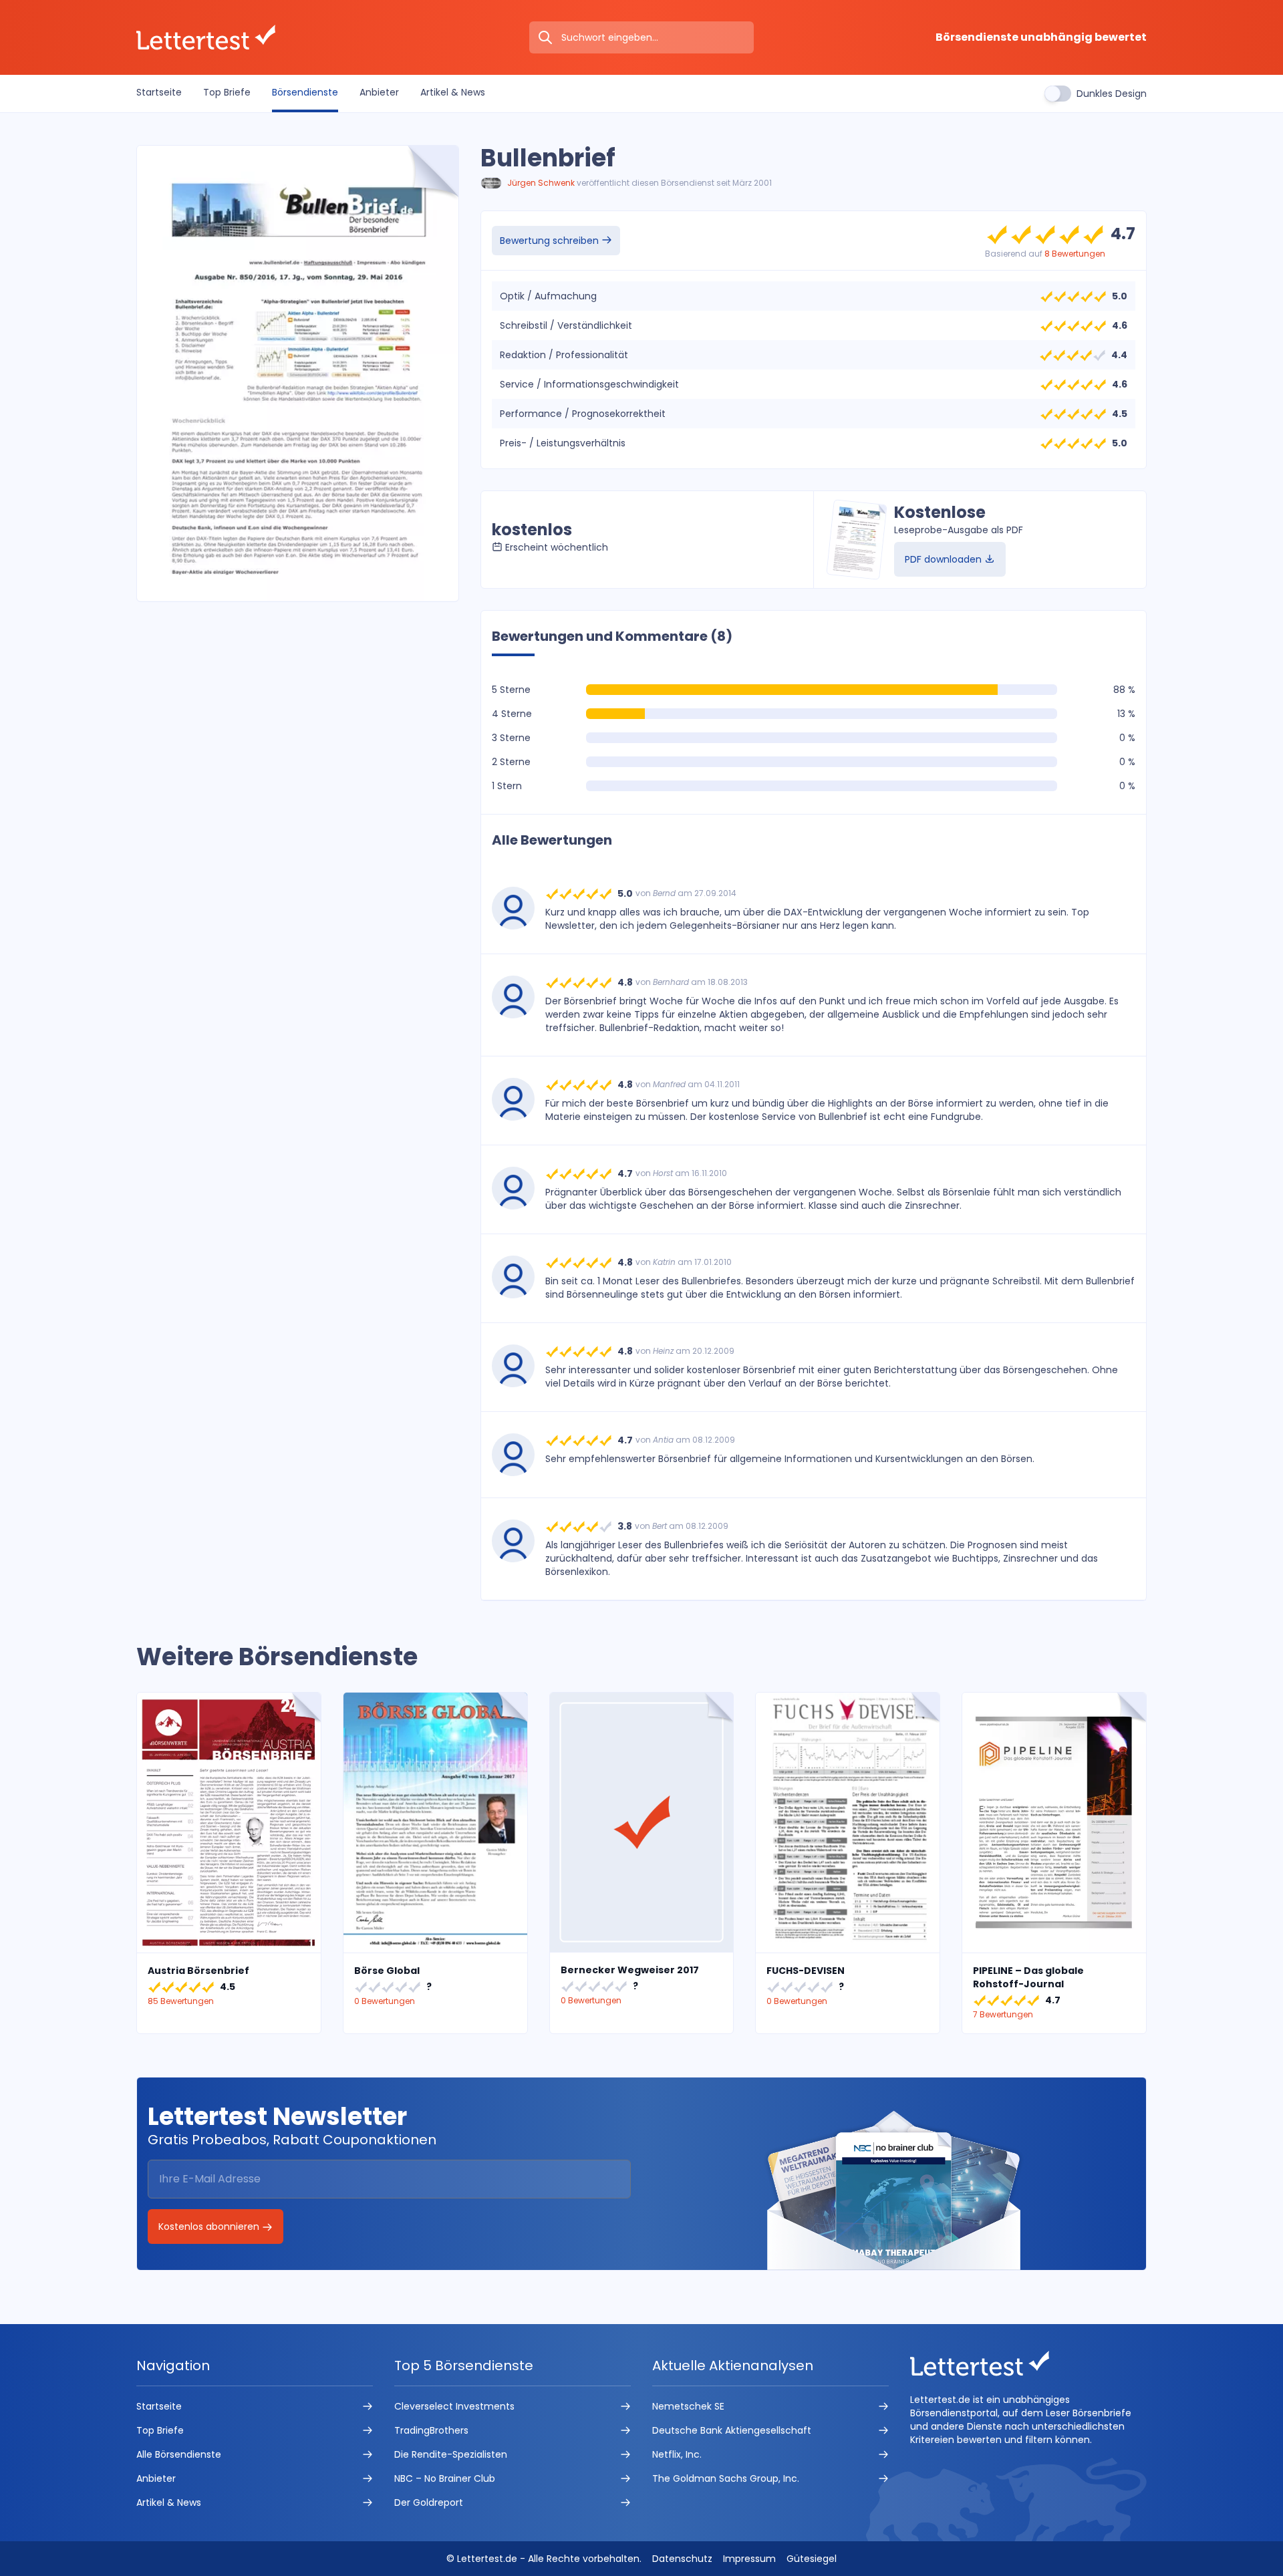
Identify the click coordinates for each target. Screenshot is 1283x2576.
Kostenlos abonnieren (210, 2227)
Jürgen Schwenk (541, 183)
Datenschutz (682, 2559)
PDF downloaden (945, 559)
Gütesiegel (812, 2559)
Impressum (749, 2559)
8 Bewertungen (1075, 254)
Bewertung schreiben (551, 241)
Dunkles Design (1112, 94)
